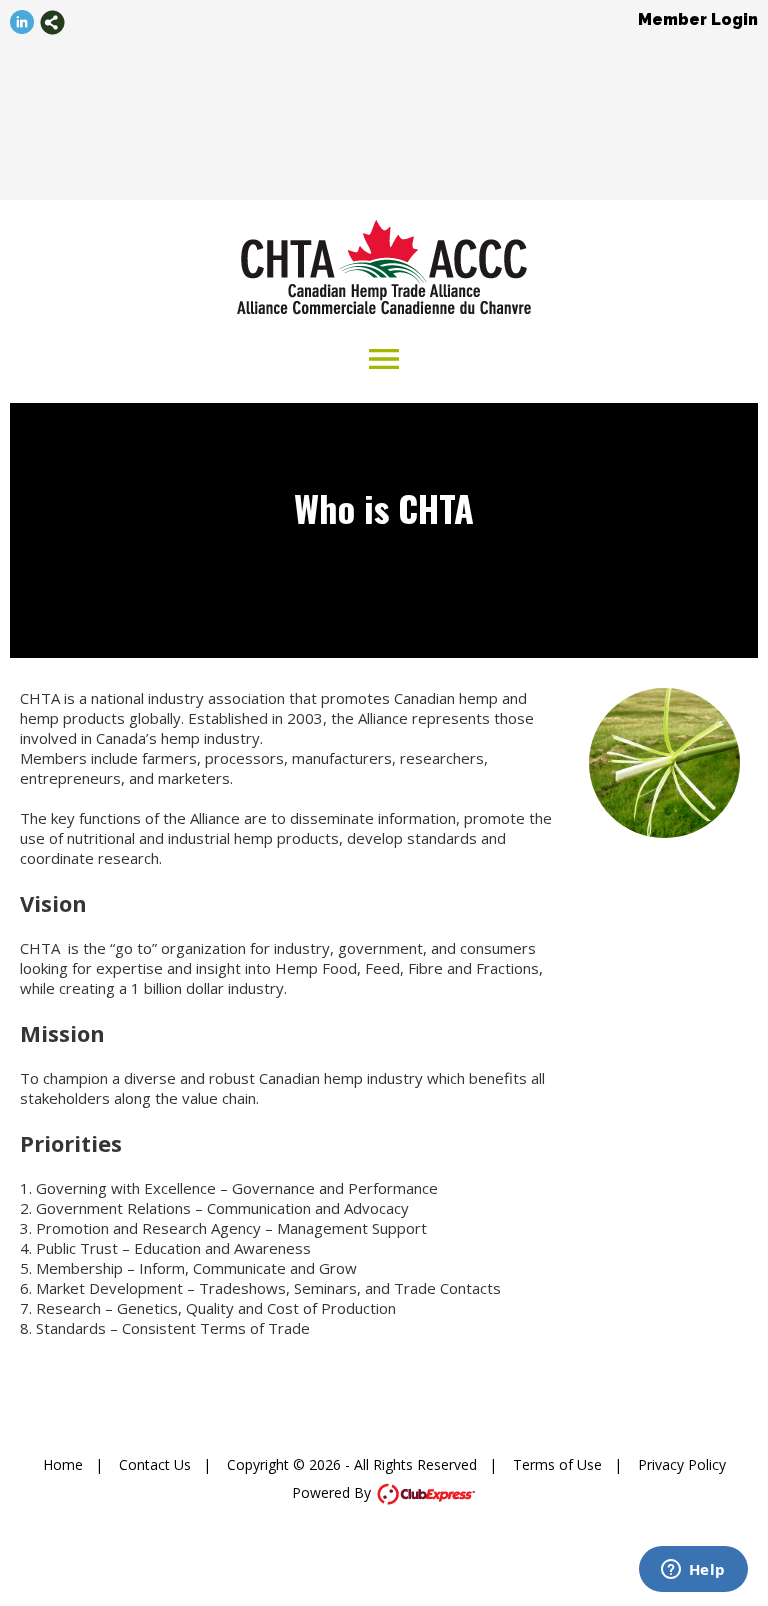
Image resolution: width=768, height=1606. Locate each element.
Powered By (333, 1492)
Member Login (698, 19)
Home (63, 1464)
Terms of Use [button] (557, 1464)
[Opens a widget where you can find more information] (693, 1571)
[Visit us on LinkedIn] (22, 22)
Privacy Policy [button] (682, 1464)
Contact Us (155, 1464)
